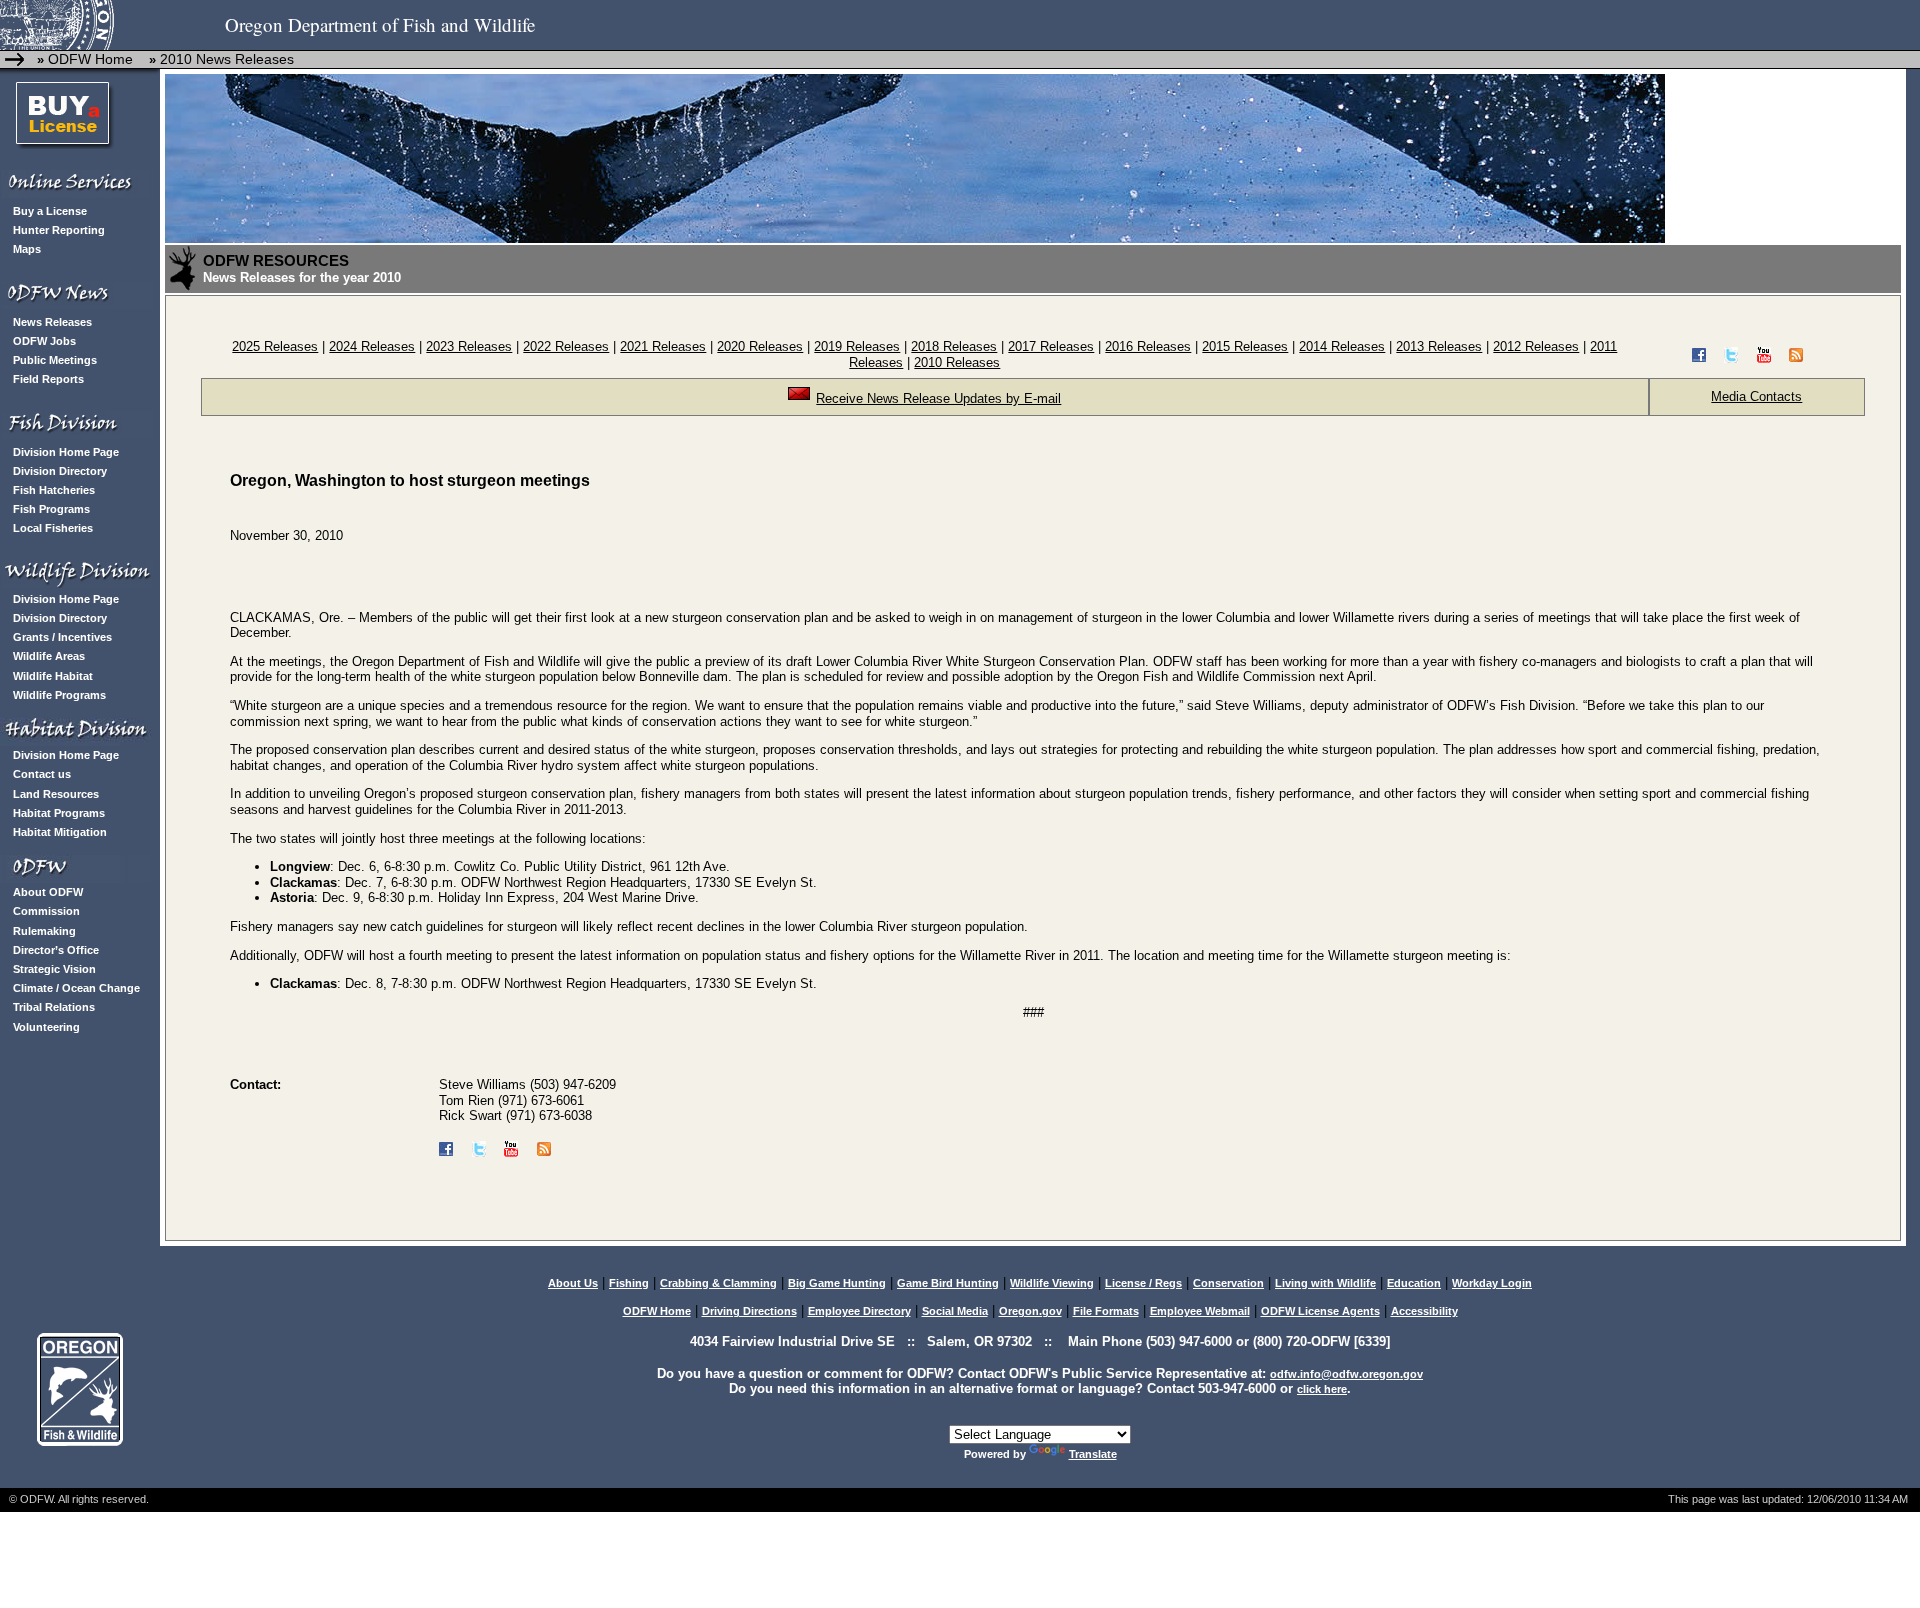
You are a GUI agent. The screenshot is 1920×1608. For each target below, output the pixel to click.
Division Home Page (66, 452)
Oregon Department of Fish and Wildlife (380, 24)
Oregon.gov (1030, 1311)
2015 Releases (1245, 346)
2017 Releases (1051, 346)
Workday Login (1492, 1283)
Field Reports (48, 379)
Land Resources (56, 794)
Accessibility (1424, 1311)
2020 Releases (760, 346)
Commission (46, 911)
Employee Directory (859, 1311)
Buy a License (50, 211)
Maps (27, 249)
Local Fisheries (53, 528)
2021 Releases (663, 346)
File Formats (1106, 1311)
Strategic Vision (54, 969)
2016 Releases (1148, 346)
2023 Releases (469, 346)
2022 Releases (566, 346)
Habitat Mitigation (60, 832)
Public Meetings (55, 360)
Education (1414, 1283)
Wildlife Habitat (53, 676)
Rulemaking (44, 931)
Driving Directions (749, 1311)
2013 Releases (1439, 346)
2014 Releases (1342, 346)
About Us (573, 1283)
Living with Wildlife (1325, 1283)
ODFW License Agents (1320, 1311)
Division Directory (60, 471)
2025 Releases (275, 346)
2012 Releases (1536, 346)
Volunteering (46, 1027)
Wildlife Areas (49, 656)
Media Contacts (1756, 396)
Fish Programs (51, 509)
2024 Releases (372, 346)
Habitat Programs (59, 813)
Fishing (629, 1283)
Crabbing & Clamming (718, 1283)
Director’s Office (56, 950)
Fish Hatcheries (54, 490)
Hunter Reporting (59, 230)
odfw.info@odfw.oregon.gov (1346, 1374)
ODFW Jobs (44, 341)
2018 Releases (954, 346)
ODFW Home (88, 59)
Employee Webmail (1200, 1311)
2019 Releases (857, 346)
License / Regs (1143, 1283)
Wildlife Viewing (1052, 1283)
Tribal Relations (54, 1007)
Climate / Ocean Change (76, 988)
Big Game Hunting (837, 1283)
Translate (1093, 1454)
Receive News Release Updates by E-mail (938, 398)
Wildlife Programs (59, 695)
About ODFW (48, 892)
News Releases (52, 322)
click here (1322, 1389)
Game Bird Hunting (948, 1283)
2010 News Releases (227, 59)
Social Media (955, 1311)
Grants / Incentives (62, 637)
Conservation (1228, 1283)
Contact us (42, 774)
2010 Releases (957, 362)
